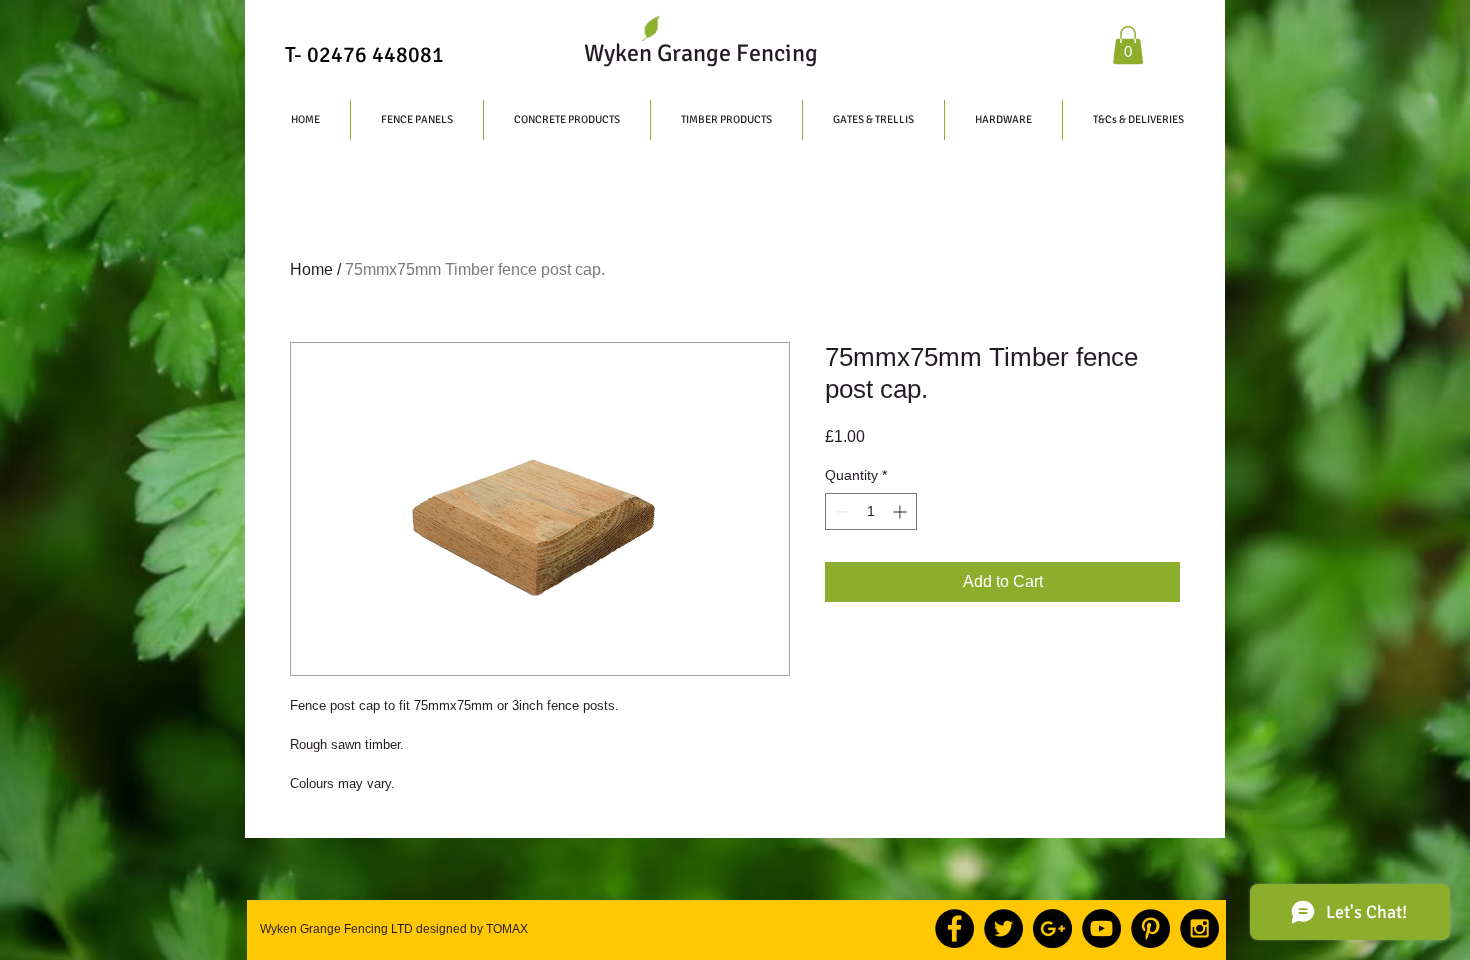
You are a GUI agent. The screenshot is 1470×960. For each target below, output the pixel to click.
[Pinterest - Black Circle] (1150, 928)
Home (311, 269)
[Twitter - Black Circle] (1003, 928)
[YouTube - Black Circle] (1101, 928)
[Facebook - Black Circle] (954, 928)
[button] (1128, 45)
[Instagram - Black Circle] (1199, 928)
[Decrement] (840, 511)
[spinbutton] (871, 511)
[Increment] (901, 511)
